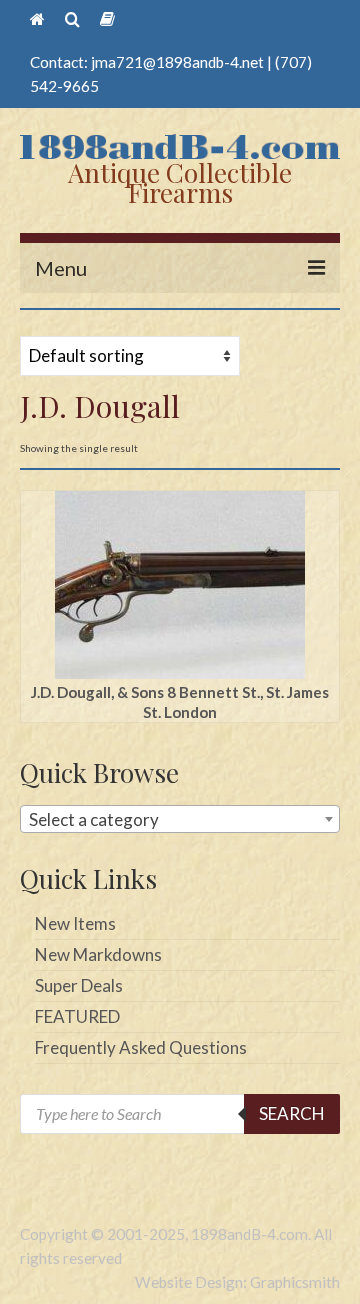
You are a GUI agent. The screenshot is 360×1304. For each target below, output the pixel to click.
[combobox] (180, 819)
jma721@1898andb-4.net (177, 62)
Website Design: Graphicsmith (237, 1282)
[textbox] (180, 820)
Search (292, 1113)
